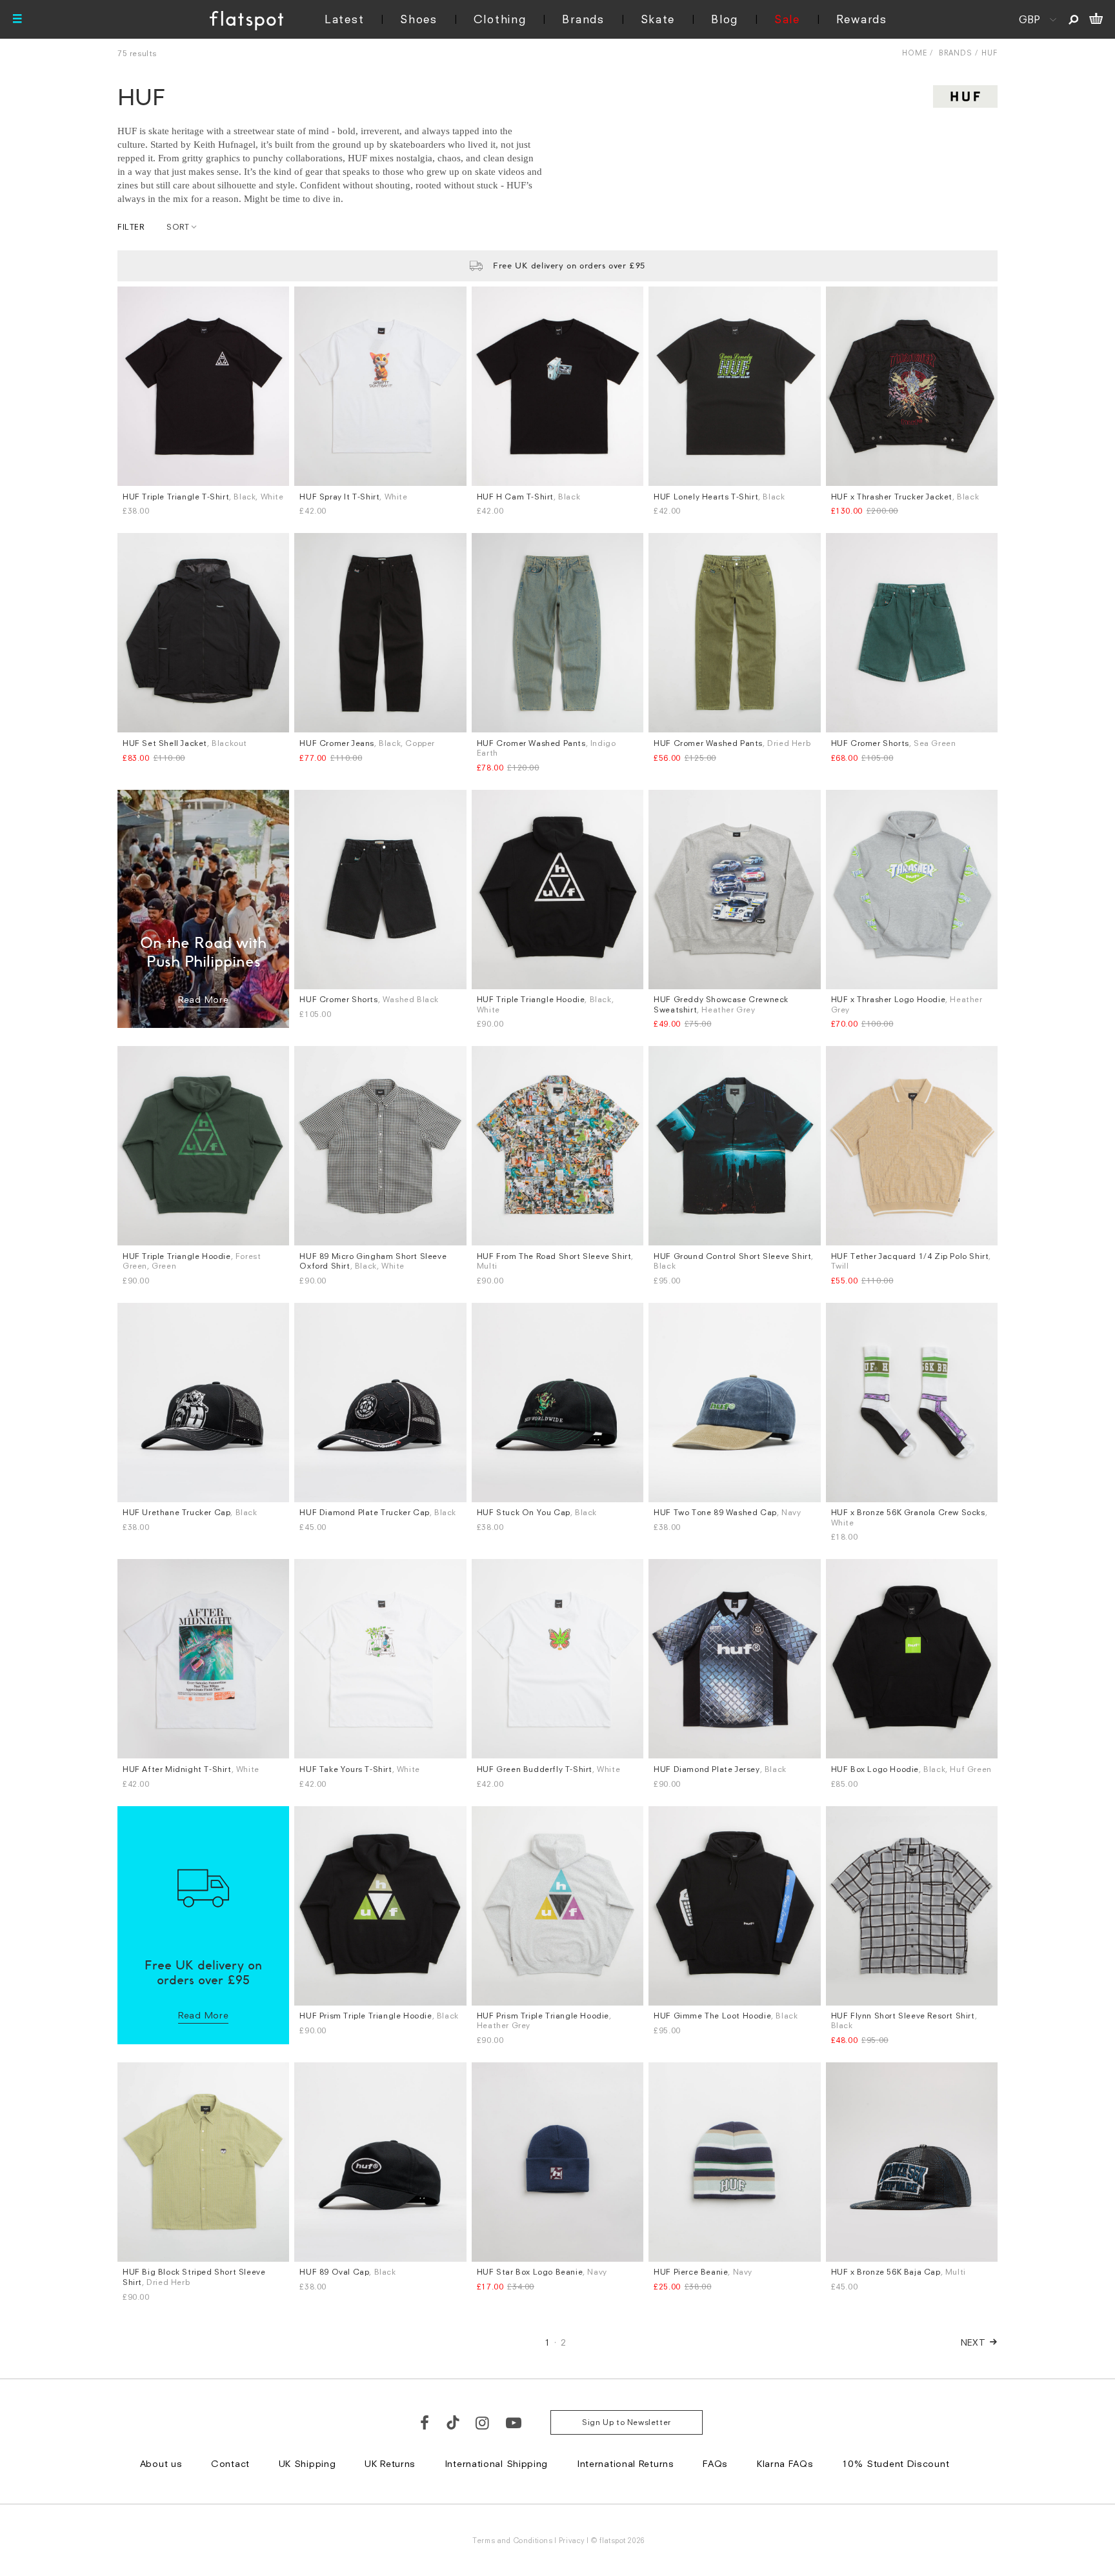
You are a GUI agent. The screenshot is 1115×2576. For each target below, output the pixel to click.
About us (161, 2463)
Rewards (862, 19)
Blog (725, 19)
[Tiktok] (453, 2422)
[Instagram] (483, 2422)
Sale (787, 19)
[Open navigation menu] (17, 19)
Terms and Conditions (512, 2540)
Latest (344, 19)
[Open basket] (1096, 19)
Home (915, 53)
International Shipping (496, 2463)
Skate (658, 19)
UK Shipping (307, 2463)
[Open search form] (1073, 19)
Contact (230, 2463)
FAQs (715, 2463)
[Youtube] (514, 2422)
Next (973, 2342)
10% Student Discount (896, 2463)
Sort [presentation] (178, 227)
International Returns (626, 2463)
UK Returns (390, 2463)
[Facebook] (425, 2422)
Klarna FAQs (785, 2463)
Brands (583, 19)
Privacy (572, 2540)
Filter (131, 227)
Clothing (500, 19)
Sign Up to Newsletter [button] (627, 2422)
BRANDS (956, 53)
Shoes (419, 19)
